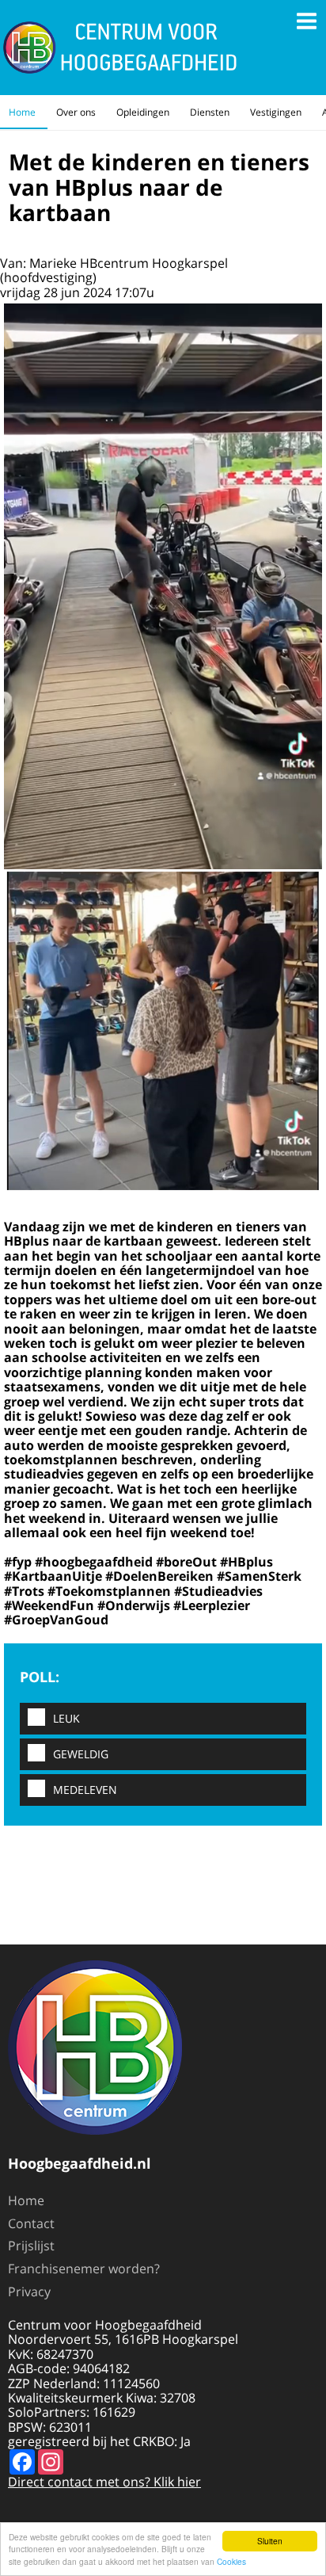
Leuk (66, 1718)
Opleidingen (143, 112)
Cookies (231, 2561)
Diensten (210, 112)
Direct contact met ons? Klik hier (104, 2482)
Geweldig (81, 1754)
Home (22, 112)
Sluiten (270, 2541)
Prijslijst (31, 2246)
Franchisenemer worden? (84, 2269)
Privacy (29, 2292)
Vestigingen (276, 112)
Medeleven (85, 1790)
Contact (31, 2223)
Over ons (76, 112)
